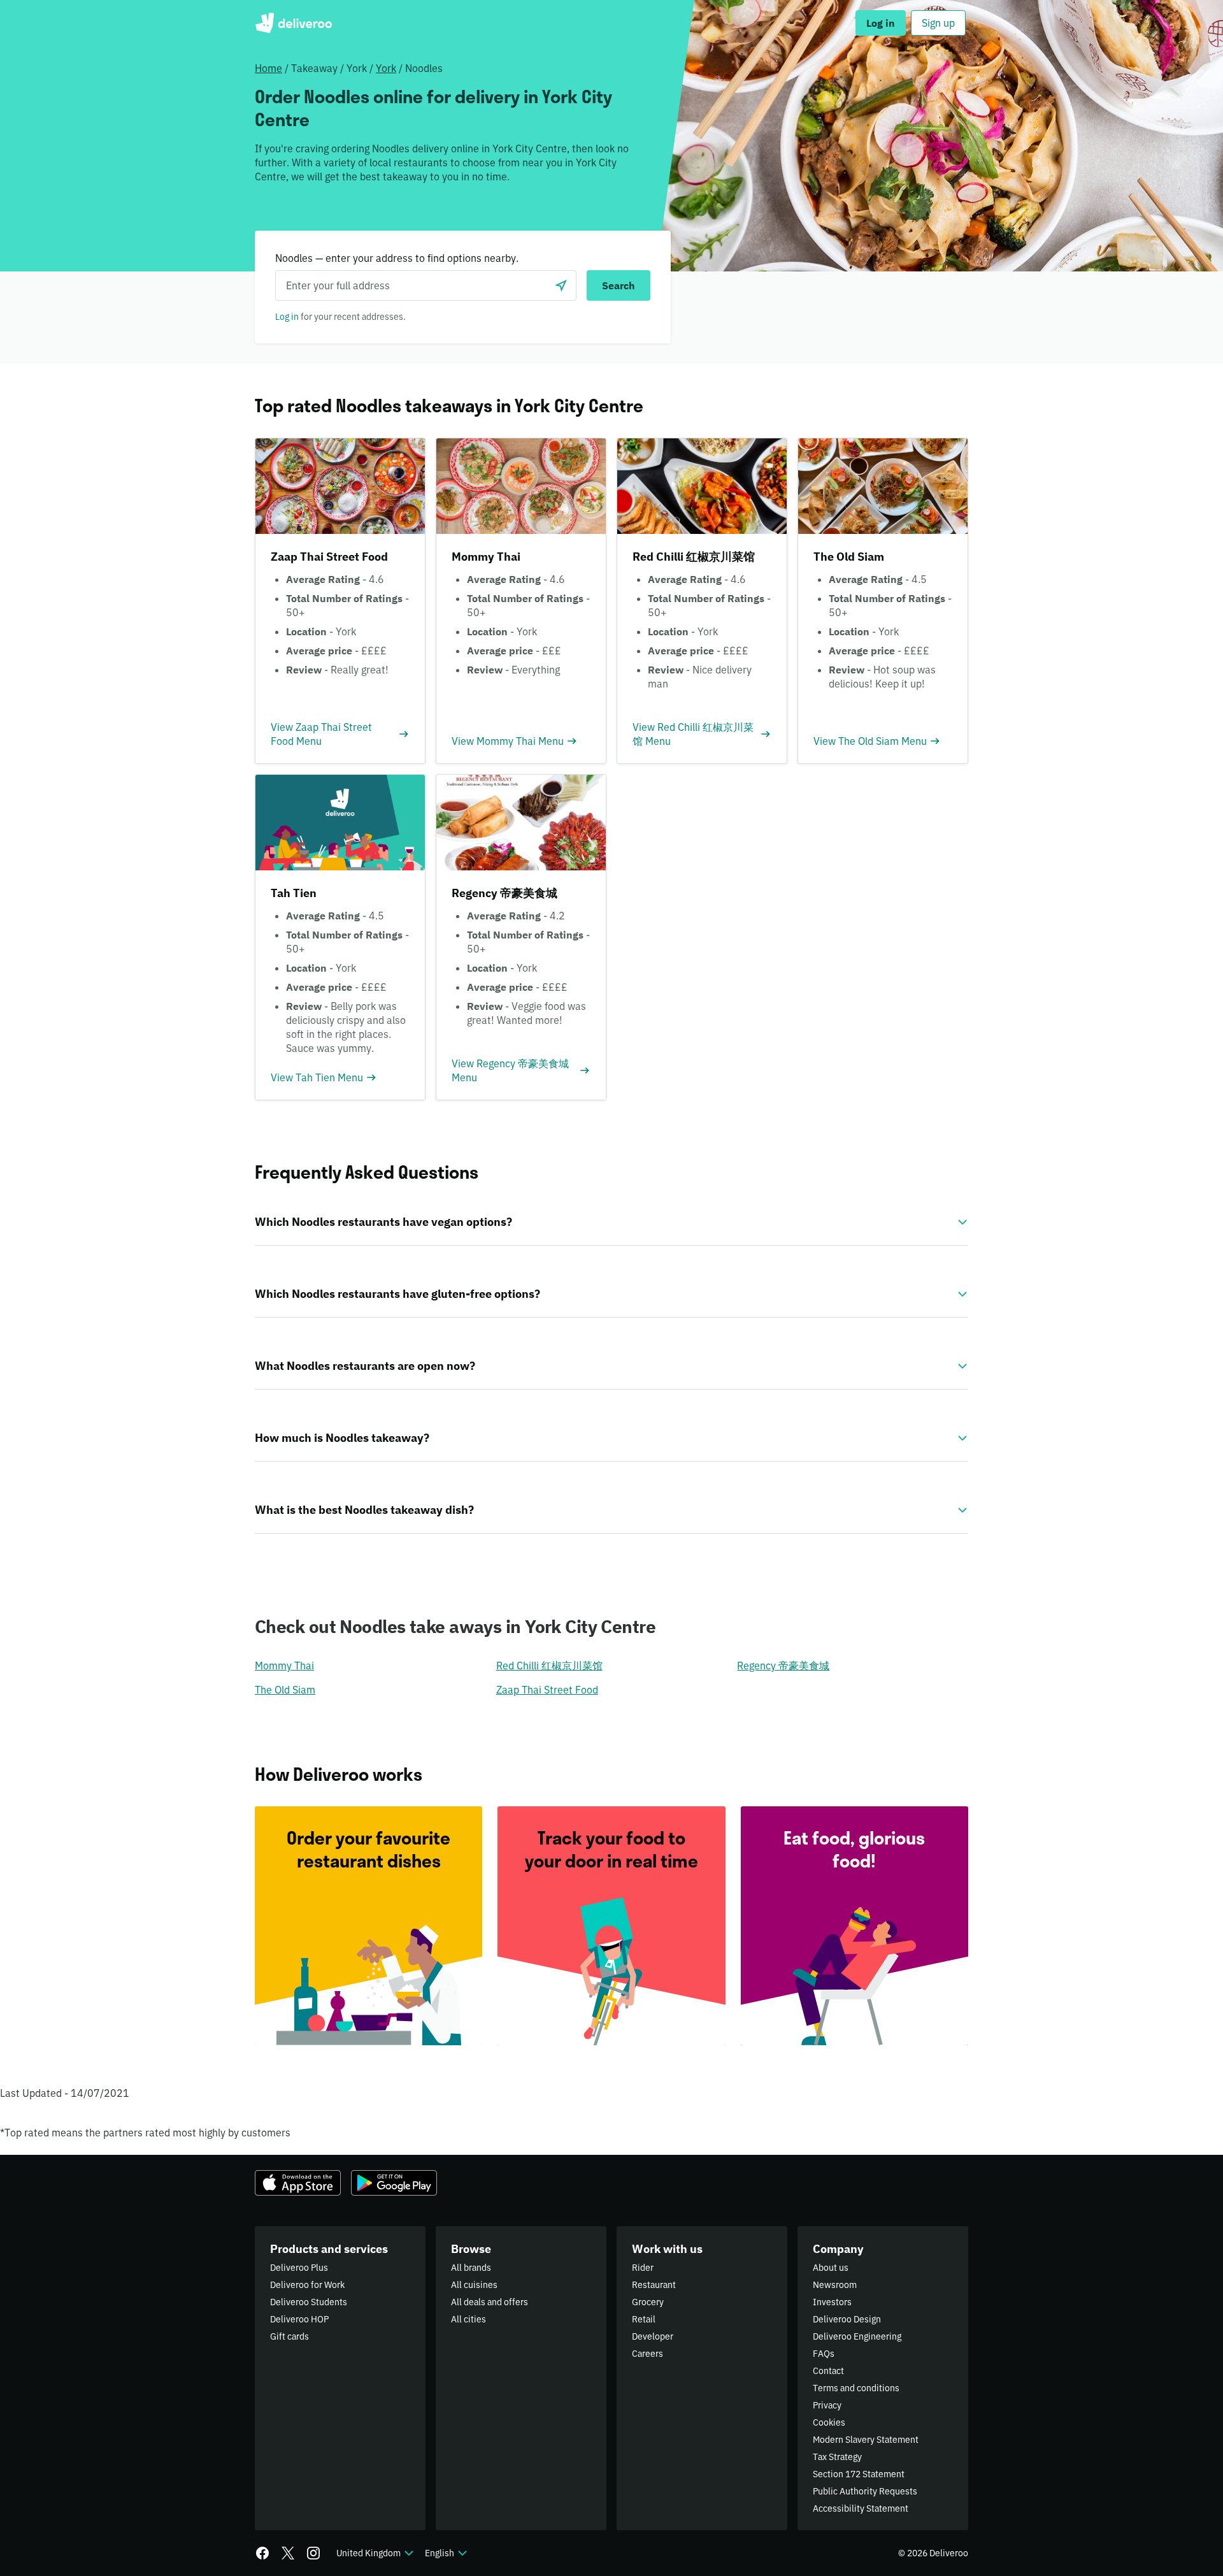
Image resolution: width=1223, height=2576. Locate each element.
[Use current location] (561, 285)
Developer (653, 2336)
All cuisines (474, 2285)
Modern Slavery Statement (866, 2440)
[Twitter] (288, 2553)
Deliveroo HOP (299, 2319)
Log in (287, 317)
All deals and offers (490, 2302)
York (386, 68)
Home (268, 68)
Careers (647, 2354)
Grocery (648, 2302)
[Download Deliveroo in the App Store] (298, 2183)
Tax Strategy (837, 2457)
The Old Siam (285, 1690)
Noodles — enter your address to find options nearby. (397, 258)
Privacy (827, 2405)
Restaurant (654, 2285)
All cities (468, 2319)
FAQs (824, 2354)
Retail (644, 2319)
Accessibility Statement (861, 2508)
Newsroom (835, 2285)
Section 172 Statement (859, 2474)
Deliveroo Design (847, 2319)
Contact (828, 2371)
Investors (832, 2302)
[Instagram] (313, 2553)
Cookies (829, 2422)
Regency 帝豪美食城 (783, 1666)
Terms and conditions (856, 2388)
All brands (471, 2268)
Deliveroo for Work (307, 2285)
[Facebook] (262, 2553)
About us (831, 2268)
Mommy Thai (284, 1666)
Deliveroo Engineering (857, 2336)
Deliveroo (293, 23)
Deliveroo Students (309, 2302)
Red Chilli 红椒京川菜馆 (549, 1666)
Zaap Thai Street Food (547, 1690)
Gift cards (290, 2336)
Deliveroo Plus (299, 2268)
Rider (643, 2268)
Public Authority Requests (865, 2491)
